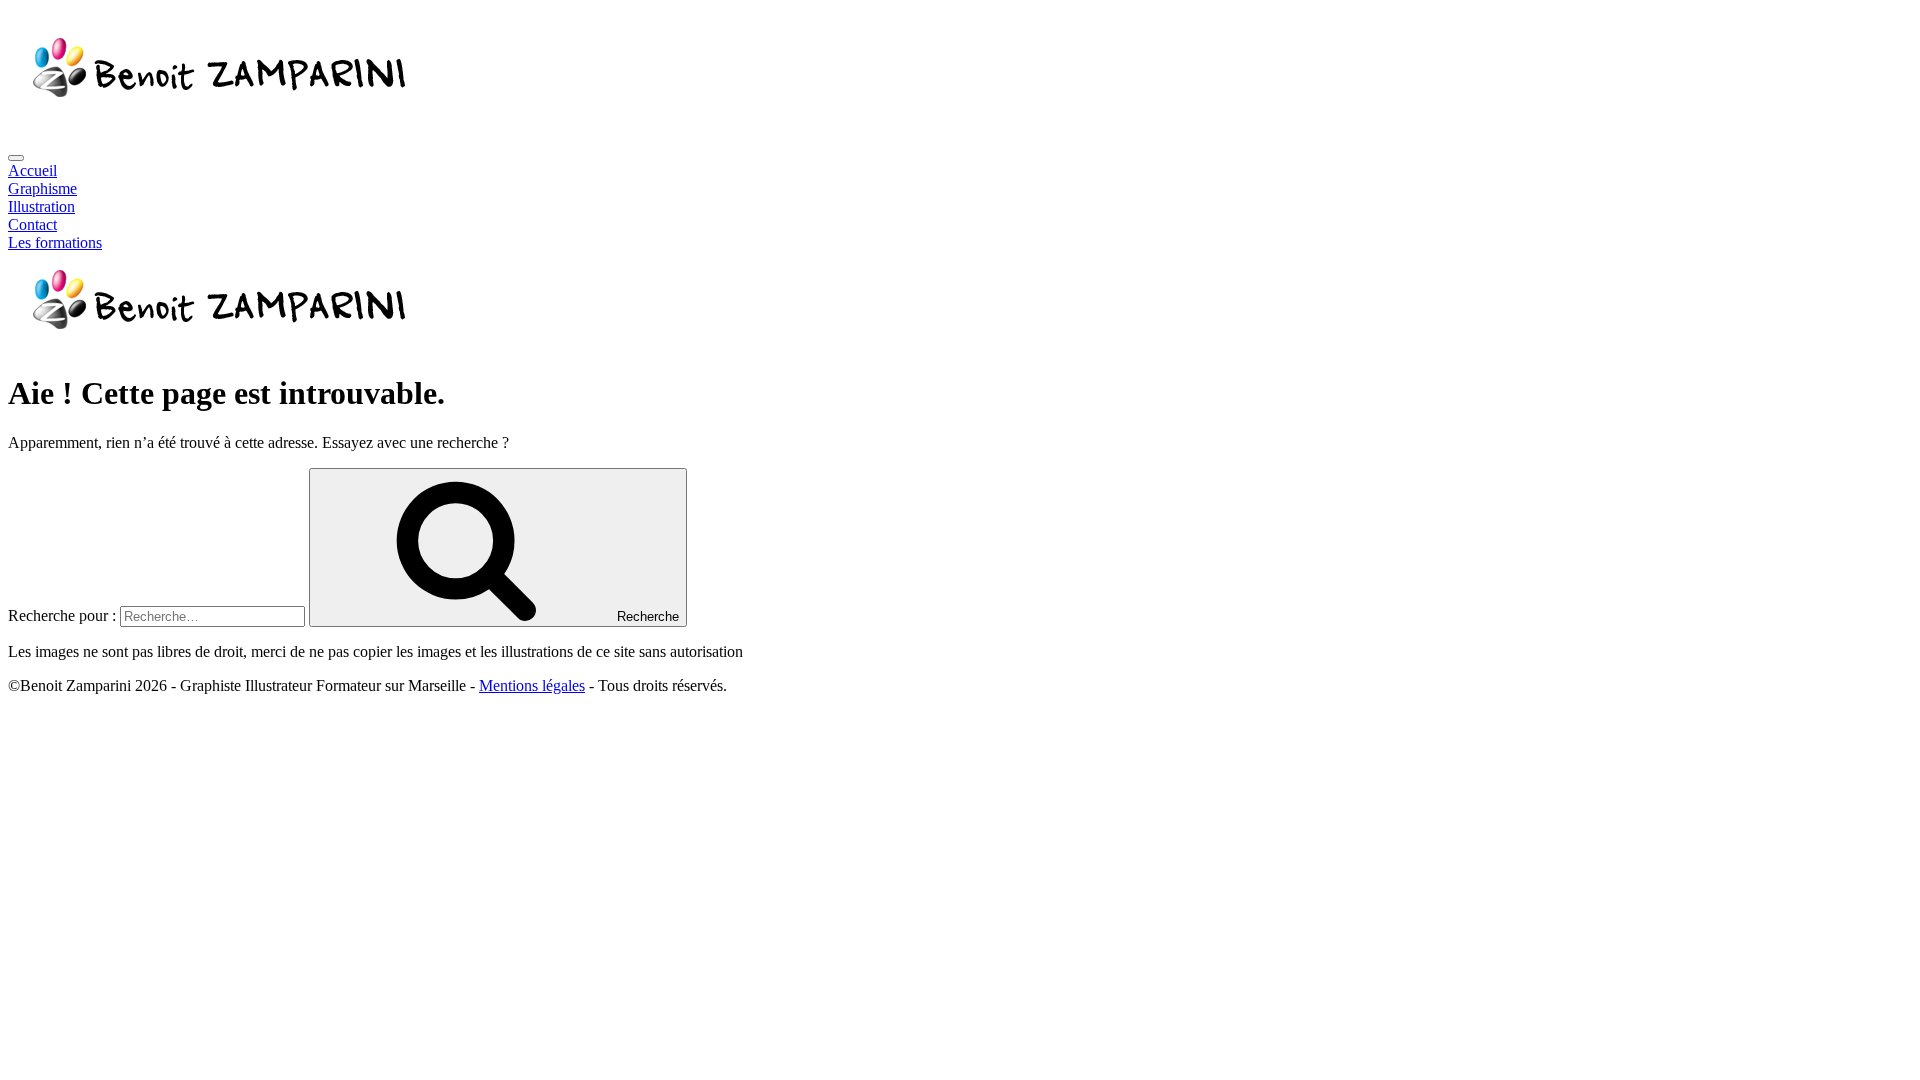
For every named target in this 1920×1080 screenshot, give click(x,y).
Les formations (55, 242)
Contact (32, 224)
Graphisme (42, 188)
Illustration (41, 206)
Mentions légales (532, 685)
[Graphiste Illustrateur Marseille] (215, 344)
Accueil (32, 170)
